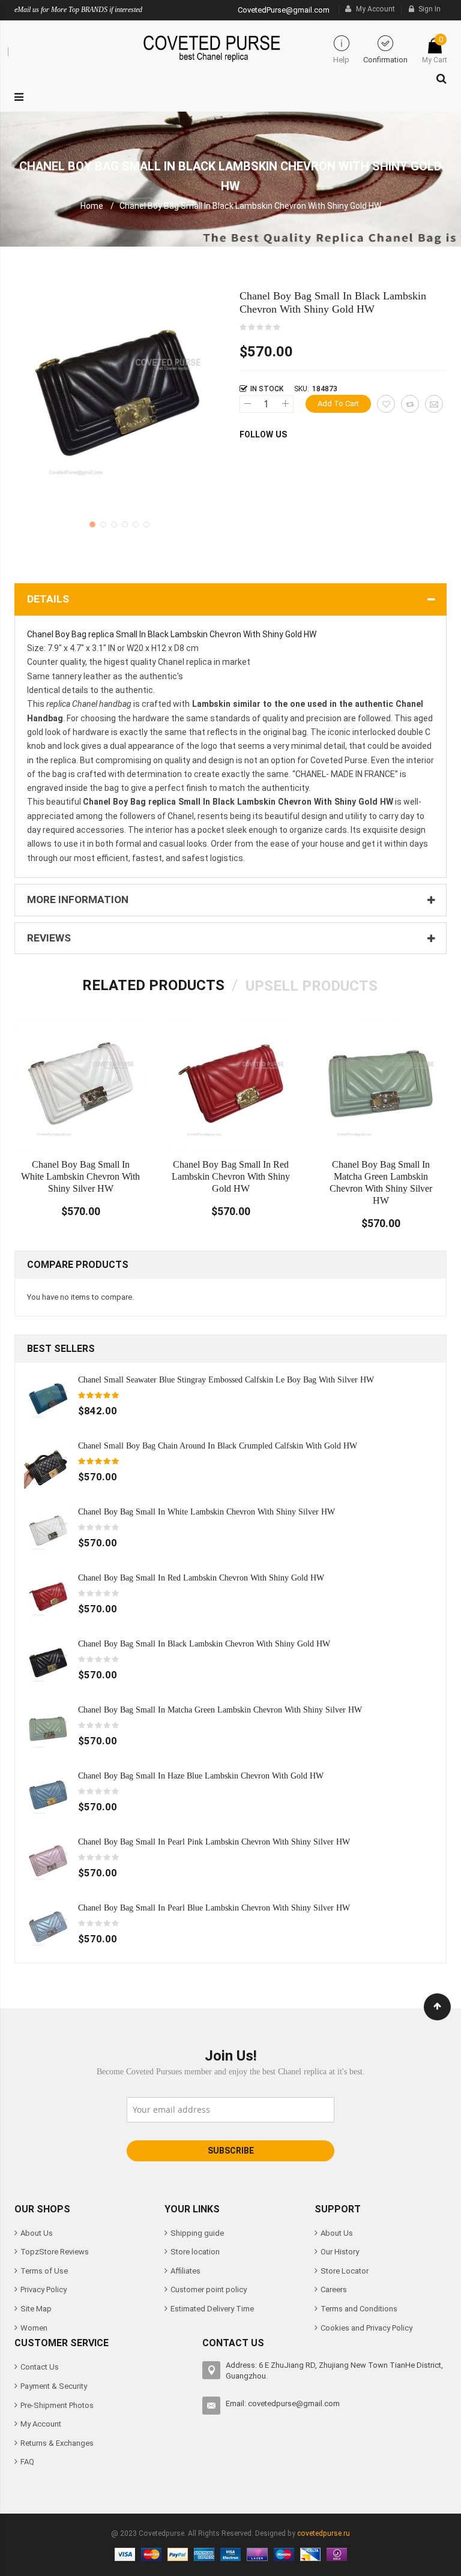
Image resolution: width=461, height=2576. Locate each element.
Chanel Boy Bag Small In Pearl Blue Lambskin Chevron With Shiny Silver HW (214, 1908)
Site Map (36, 2309)
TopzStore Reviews (55, 2252)
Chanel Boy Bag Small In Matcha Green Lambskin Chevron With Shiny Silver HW (220, 1710)
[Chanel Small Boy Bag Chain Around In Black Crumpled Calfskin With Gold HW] (48, 1464)
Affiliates (185, 2271)
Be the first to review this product (261, 328)
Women (34, 2328)
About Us (37, 2233)
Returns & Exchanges (57, 2443)
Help (341, 60)
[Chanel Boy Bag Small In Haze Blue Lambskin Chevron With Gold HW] (48, 1794)
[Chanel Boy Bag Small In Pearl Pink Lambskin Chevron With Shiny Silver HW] (48, 1860)
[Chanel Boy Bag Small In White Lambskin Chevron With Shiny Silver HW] (48, 1530)
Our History (340, 2252)
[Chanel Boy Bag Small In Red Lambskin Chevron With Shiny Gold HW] (48, 1596)
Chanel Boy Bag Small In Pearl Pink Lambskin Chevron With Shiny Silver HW (214, 1842)
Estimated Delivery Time (212, 2309)
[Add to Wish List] (386, 404)
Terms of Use (44, 2271)
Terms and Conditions (359, 2309)
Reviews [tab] (49, 938)
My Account (375, 9)
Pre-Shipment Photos (57, 2405)
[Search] (438, 76)
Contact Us (40, 2367)
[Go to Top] (437, 2007)
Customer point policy (209, 2289)
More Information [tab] (78, 899)
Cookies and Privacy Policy (366, 2328)
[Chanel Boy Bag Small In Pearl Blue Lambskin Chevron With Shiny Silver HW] (48, 1926)
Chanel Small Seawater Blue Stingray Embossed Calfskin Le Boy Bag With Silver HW (226, 1380)
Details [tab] (48, 599)
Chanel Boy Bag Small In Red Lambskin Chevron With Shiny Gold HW (231, 1176)
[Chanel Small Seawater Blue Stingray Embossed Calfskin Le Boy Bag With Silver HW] (48, 1398)
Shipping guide (197, 2233)
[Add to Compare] (410, 404)
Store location (195, 2252)
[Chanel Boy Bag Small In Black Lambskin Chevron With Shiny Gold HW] (48, 1662)
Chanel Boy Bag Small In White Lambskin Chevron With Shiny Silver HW (80, 1176)
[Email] (434, 404)
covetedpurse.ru (324, 2533)
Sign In (429, 9)
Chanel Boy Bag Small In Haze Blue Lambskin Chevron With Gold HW (201, 1776)
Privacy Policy (44, 2289)
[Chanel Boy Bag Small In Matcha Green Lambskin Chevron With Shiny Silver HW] (48, 1728)
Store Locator (345, 2271)
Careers (334, 2289)
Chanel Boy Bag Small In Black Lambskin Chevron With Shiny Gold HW (204, 1644)
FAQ (27, 2462)
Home (92, 206)
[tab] (153, 985)
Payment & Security (54, 2386)
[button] (91, 523)
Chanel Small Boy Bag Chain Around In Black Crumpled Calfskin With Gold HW (218, 1446)
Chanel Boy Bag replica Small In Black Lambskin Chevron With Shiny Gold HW (172, 634)
